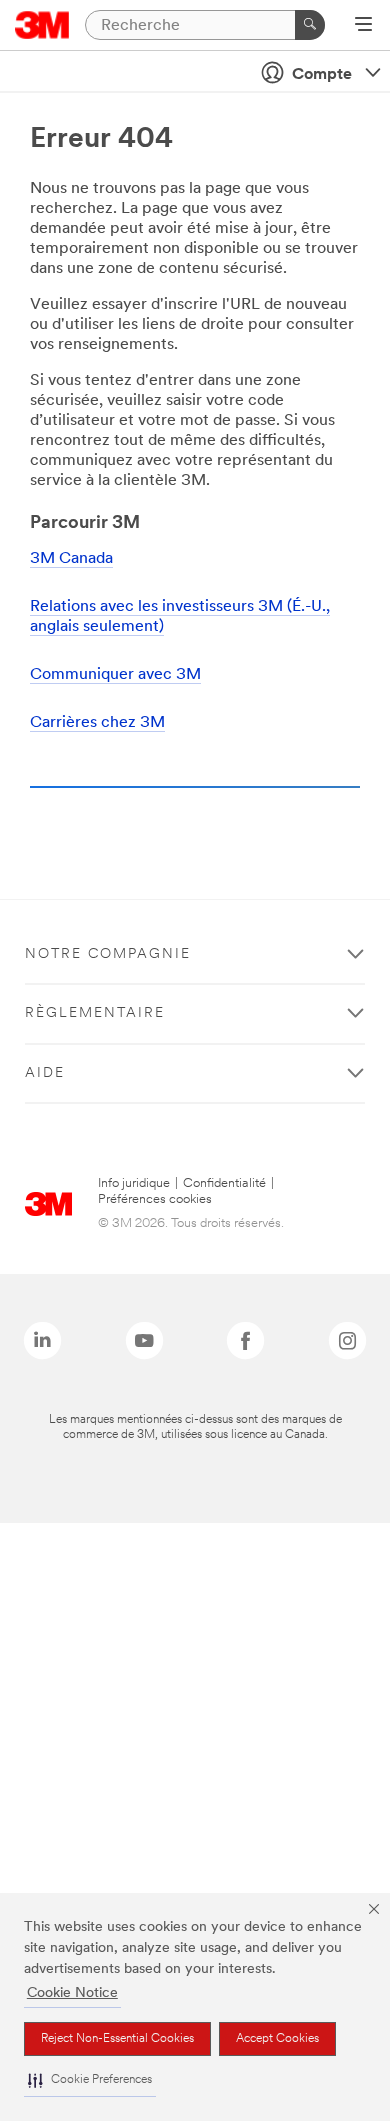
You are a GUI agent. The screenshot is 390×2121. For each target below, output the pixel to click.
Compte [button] (322, 75)
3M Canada (71, 559)
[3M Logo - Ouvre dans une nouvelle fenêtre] (42, 25)
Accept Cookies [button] (277, 2039)
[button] (90, 2080)
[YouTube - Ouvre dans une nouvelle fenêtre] (144, 1340)
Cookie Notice (72, 1993)
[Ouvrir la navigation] (363, 26)
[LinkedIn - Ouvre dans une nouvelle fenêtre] (42, 1340)
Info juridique (134, 1183)
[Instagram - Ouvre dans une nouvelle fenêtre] (347, 1340)
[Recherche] (310, 25)
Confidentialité (224, 1183)
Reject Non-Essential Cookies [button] (117, 2039)
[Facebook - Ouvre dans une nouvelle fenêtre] (245, 1340)
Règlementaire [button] (95, 1013)
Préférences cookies (155, 1199)
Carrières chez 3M (97, 723)
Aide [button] (45, 1073)
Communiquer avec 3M (115, 675)
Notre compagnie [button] (108, 954)
